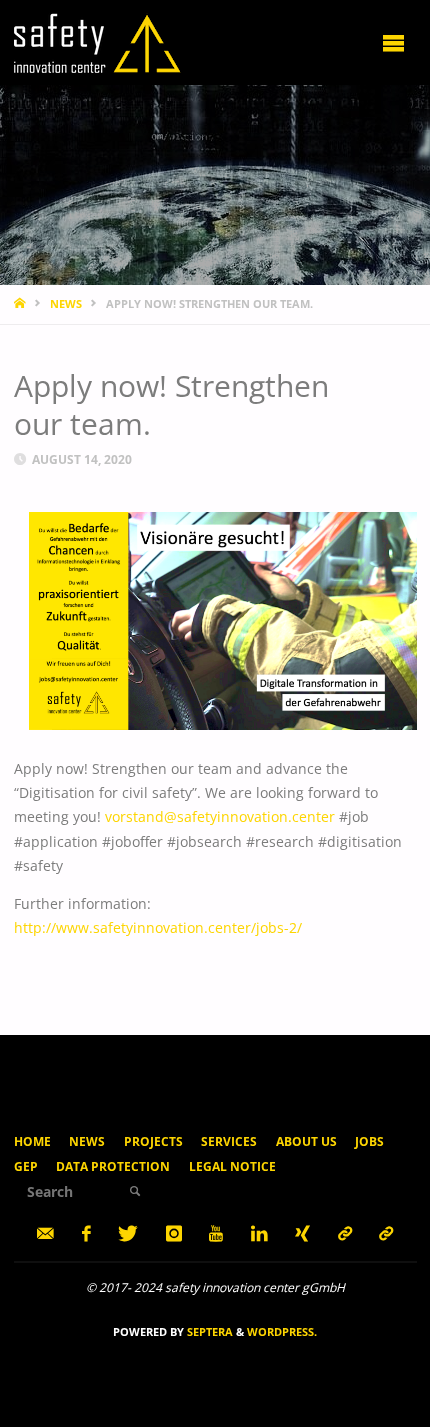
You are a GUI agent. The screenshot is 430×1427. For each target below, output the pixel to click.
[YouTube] (216, 1233)
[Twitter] (128, 1233)
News (87, 1141)
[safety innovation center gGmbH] (98, 42)
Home (32, 1141)
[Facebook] (86, 1233)
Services (229, 1141)
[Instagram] (173, 1233)
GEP (26, 1166)
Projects (153, 1141)
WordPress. (282, 1331)
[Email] (46, 1233)
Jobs (369, 1141)
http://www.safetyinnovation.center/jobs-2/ (158, 928)
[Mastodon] (344, 1233)
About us (306, 1141)
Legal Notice (232, 1166)
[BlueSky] (386, 1233)
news (66, 303)
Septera (208, 1331)
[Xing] (303, 1233)
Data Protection (113, 1166)
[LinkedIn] (259, 1233)
